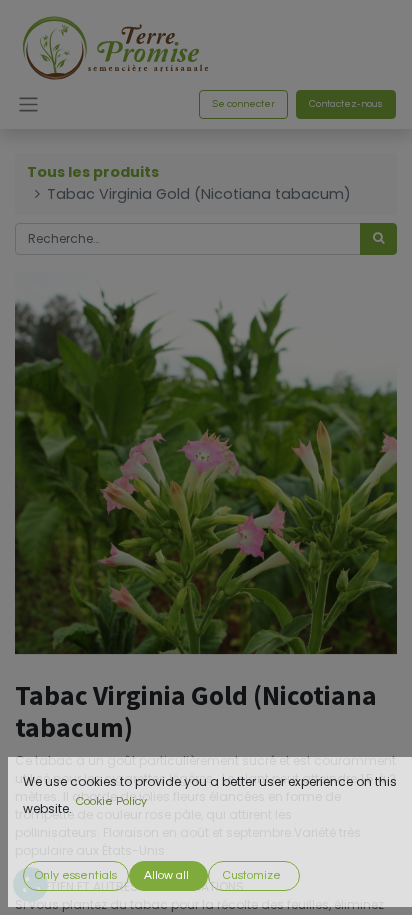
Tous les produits (93, 172)
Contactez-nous (346, 104)
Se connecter (243, 104)
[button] (76, 876)
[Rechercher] (378, 239)
